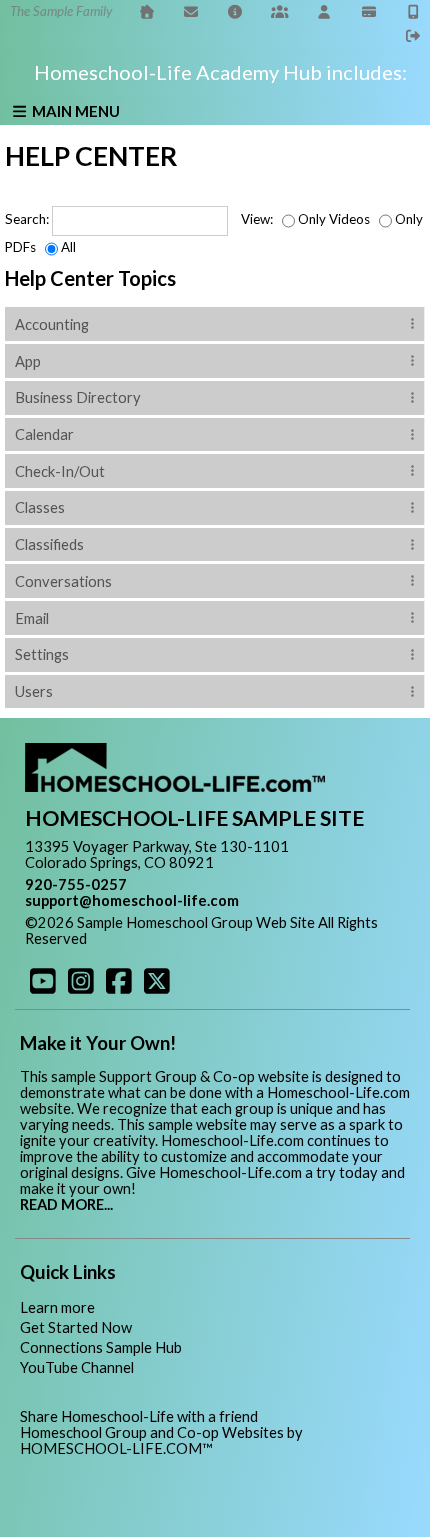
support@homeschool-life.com (132, 900)
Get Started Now (76, 1327)
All (68, 247)
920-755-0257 (76, 884)
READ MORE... (66, 1204)
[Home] (147, 11)
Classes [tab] (40, 507)
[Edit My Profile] (325, 11)
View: (257, 219)
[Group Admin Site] (280, 11)
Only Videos (334, 219)
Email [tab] (32, 618)
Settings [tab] (42, 654)
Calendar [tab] (44, 434)
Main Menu (74, 111)
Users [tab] (34, 691)
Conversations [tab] (63, 581)
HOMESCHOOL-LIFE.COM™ (116, 1448)
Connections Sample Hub (101, 1347)
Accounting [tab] (52, 324)
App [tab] (28, 361)
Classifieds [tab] (49, 544)
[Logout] (414, 35)
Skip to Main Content (174, 938)
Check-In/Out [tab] (60, 471)
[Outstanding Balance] (369, 11)
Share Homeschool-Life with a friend (139, 1416)
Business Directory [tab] (78, 397)
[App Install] (414, 11)
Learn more (57, 1307)
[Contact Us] (191, 11)
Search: (27, 219)
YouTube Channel (77, 1367)
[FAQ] (236, 11)
